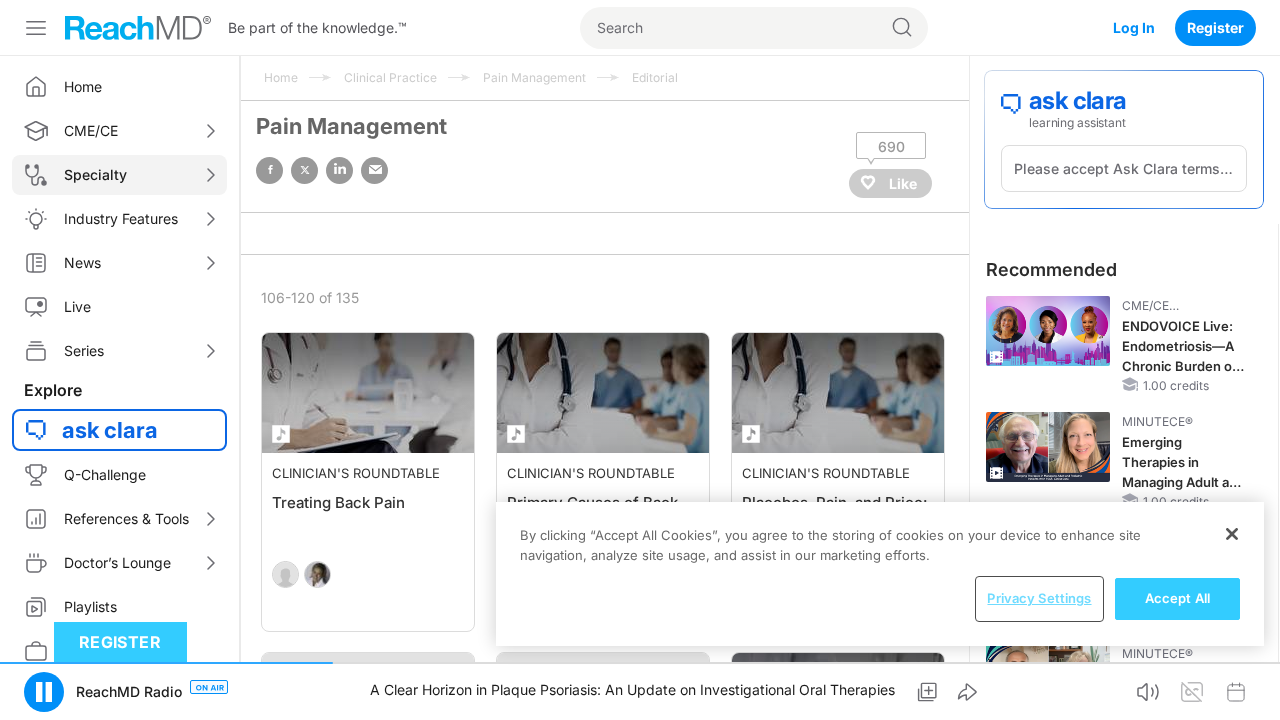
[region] (880, 574)
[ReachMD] (138, 28)
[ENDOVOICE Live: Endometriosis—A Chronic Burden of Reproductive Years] (1048, 331)
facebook (269, 170)
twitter (304, 170)
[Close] (1232, 534)
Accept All (1177, 598)
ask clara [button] (110, 430)
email (374, 170)
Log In (1134, 27)
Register (1215, 27)
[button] (44, 692)
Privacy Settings (1039, 598)
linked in (339, 170)
